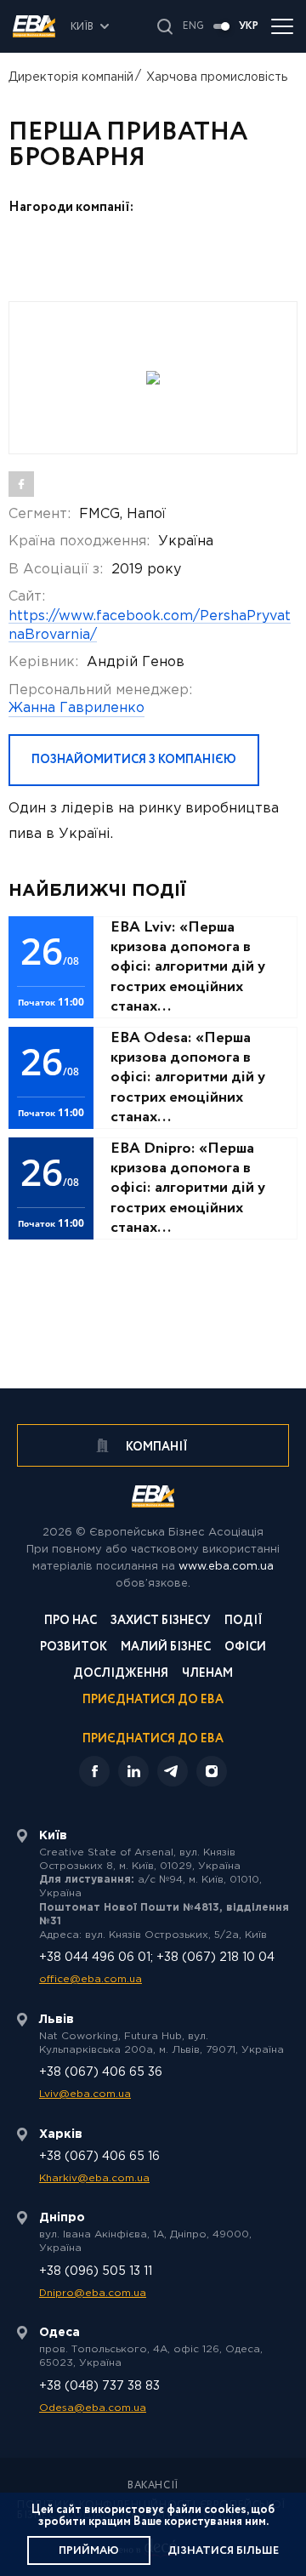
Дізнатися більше (223, 2551)
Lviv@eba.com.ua (85, 2094)
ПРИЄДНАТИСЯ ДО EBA (153, 1739)
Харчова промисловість (217, 77)
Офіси (245, 1648)
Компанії (156, 1447)
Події (244, 1622)
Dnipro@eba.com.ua (93, 2293)
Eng (193, 26)
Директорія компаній (71, 77)
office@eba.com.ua (91, 1979)
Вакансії (153, 2486)
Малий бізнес (166, 1648)
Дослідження (121, 1675)
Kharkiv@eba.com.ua (94, 2178)
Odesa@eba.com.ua (93, 2408)
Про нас (71, 1622)
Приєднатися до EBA (153, 1701)
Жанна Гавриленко (76, 708)
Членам (207, 1675)
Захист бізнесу (161, 1622)
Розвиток (74, 1648)
